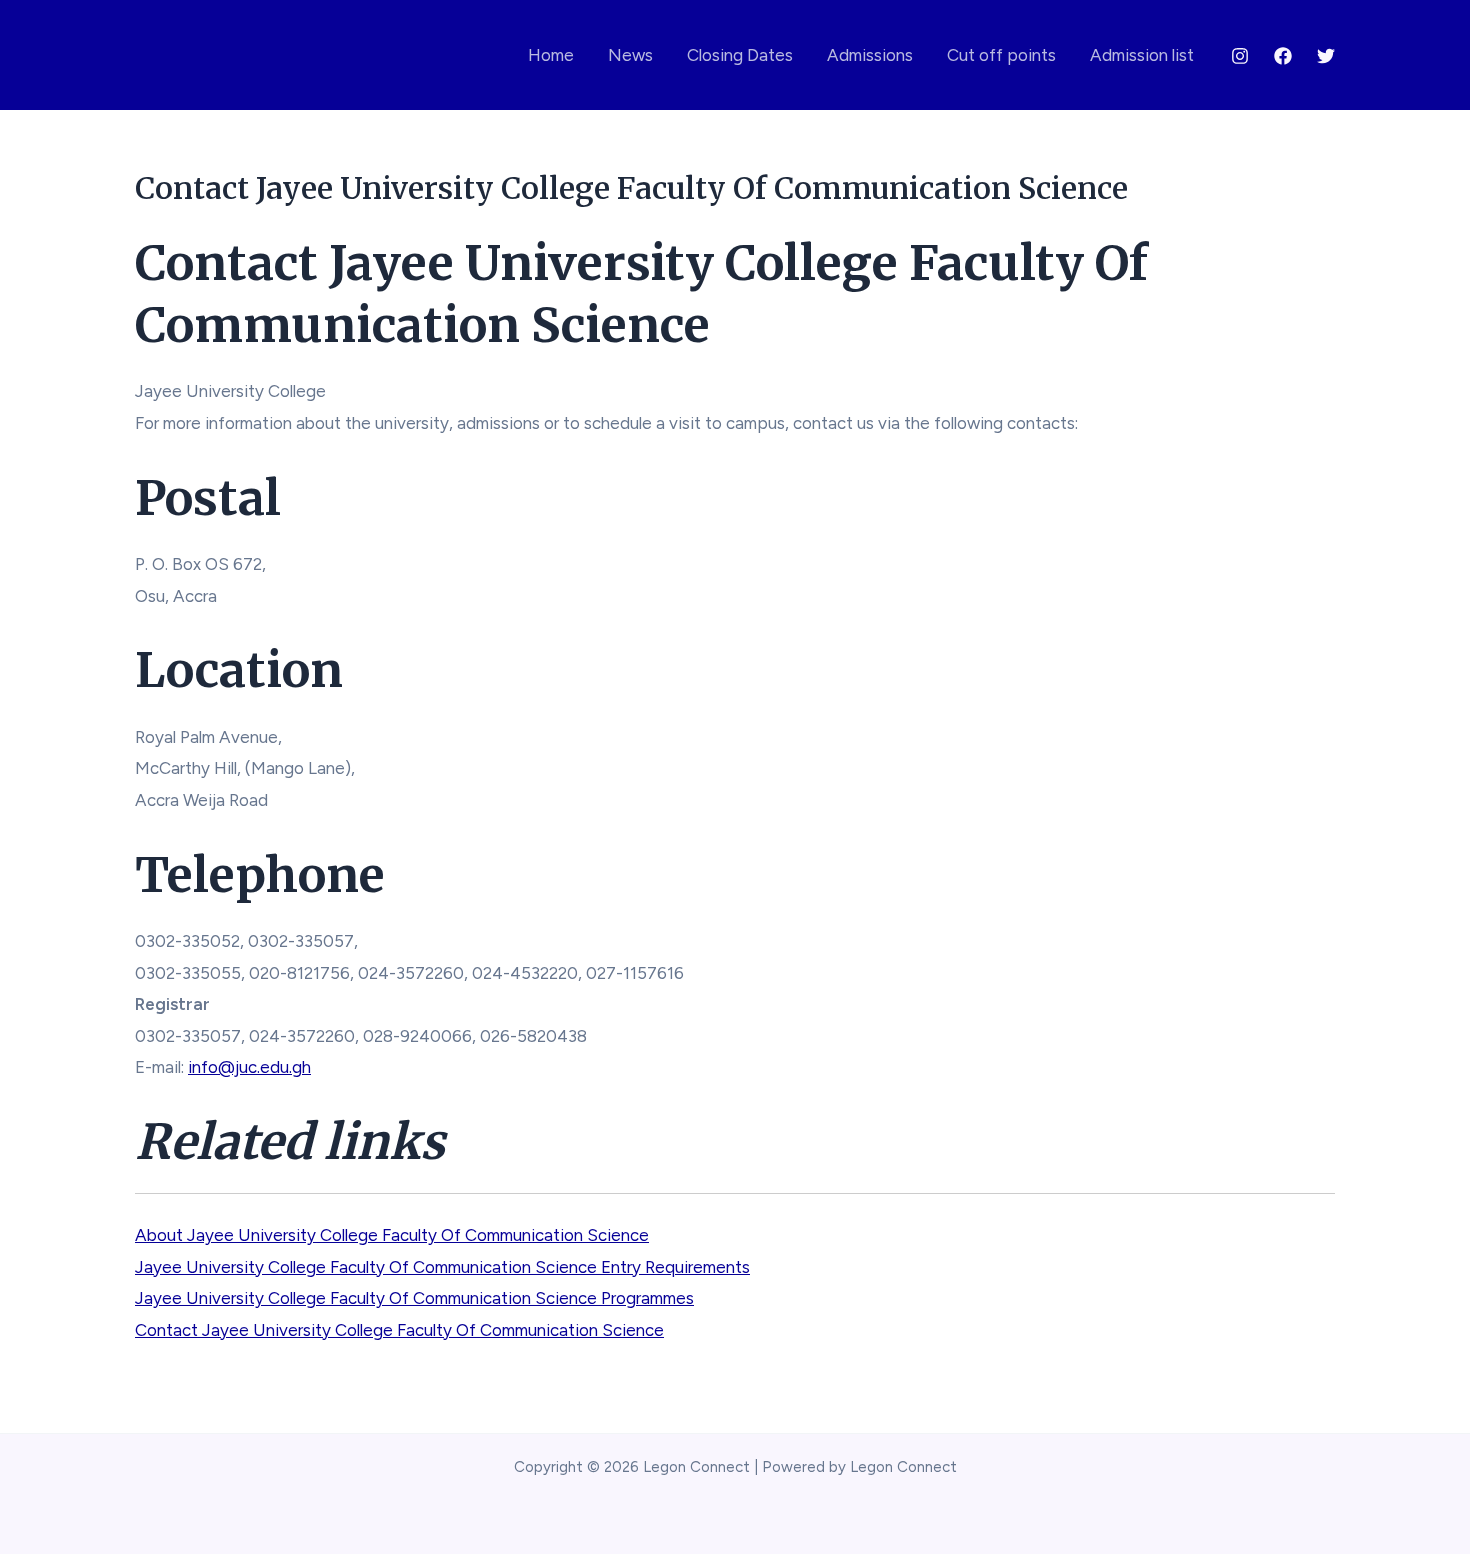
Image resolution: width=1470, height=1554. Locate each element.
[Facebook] (1283, 56)
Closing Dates (740, 55)
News (630, 55)
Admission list (1142, 55)
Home (551, 55)
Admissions (870, 55)
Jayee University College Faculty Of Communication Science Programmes (414, 1298)
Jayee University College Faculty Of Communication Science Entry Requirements (442, 1267)
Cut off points (1001, 55)
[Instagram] (1240, 56)
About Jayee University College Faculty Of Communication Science (392, 1235)
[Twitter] (1326, 56)
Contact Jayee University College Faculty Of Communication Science (399, 1330)
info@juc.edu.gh (249, 1067)
